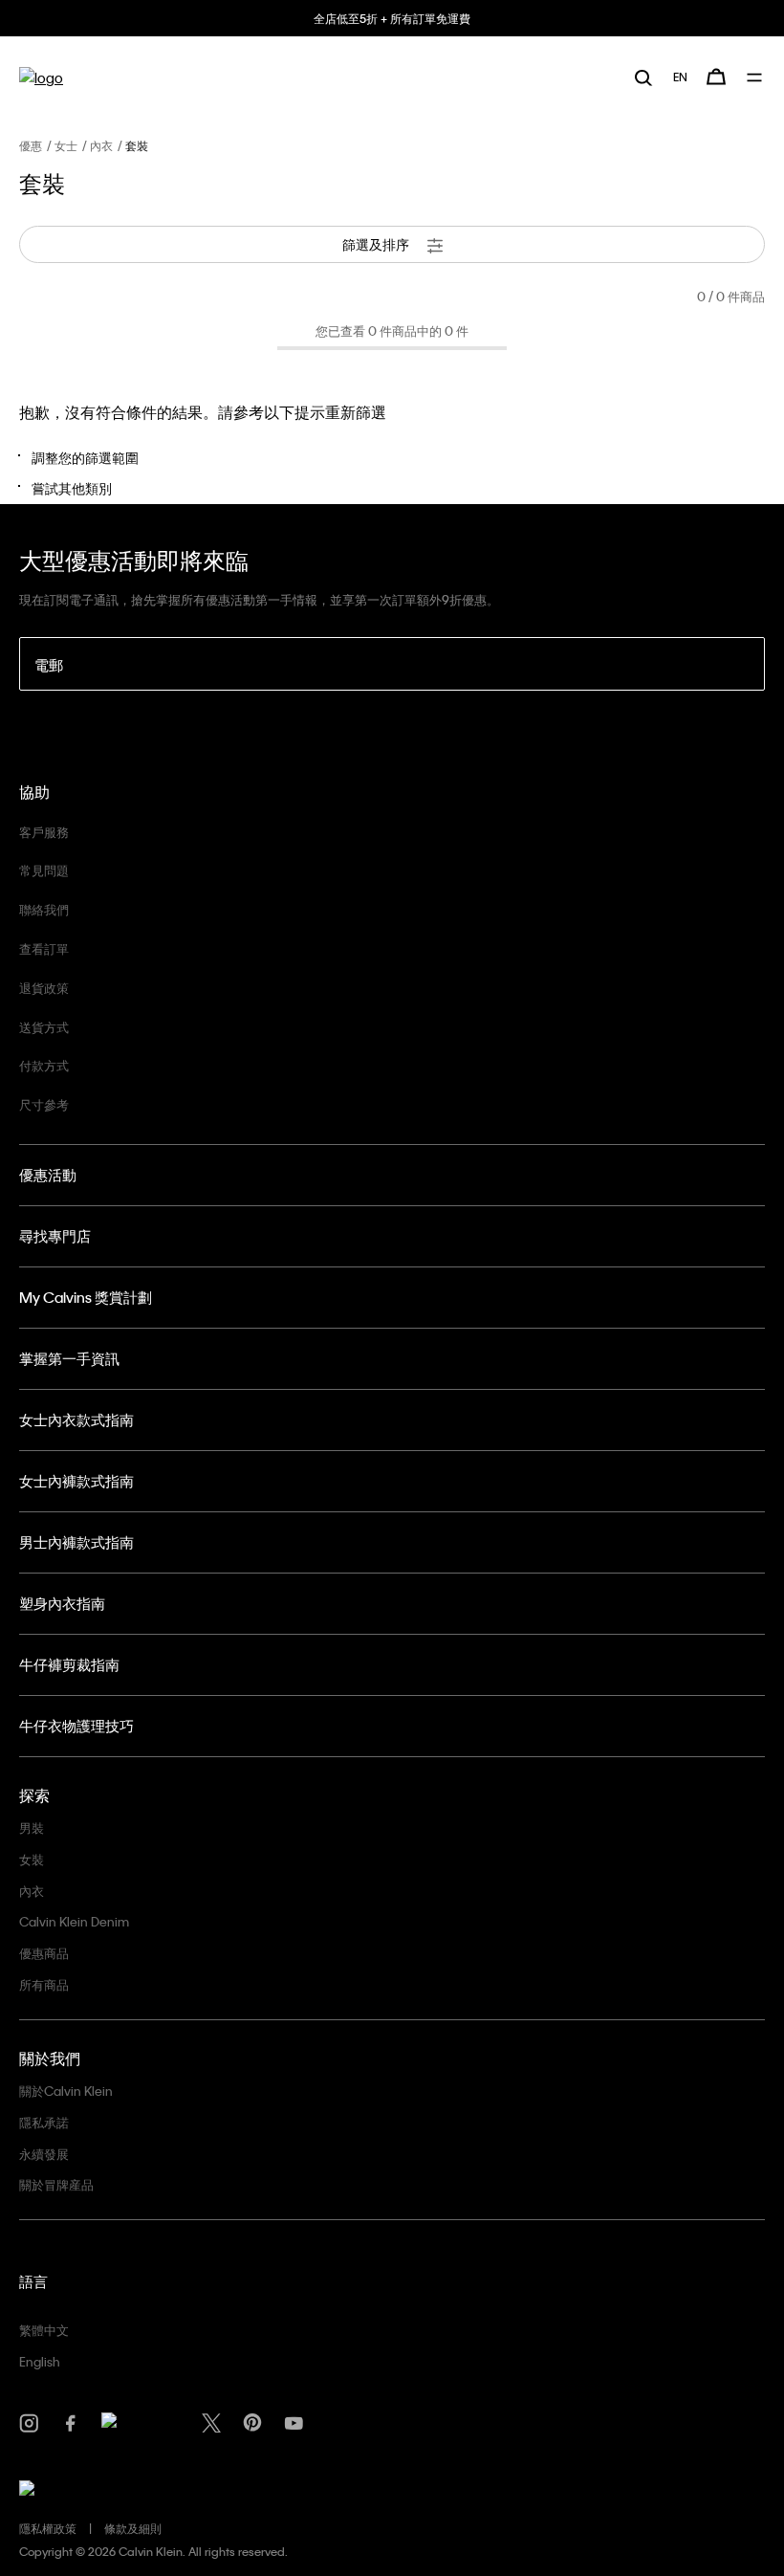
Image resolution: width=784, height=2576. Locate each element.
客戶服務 (44, 832)
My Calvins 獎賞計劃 (86, 1297)
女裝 (32, 1859)
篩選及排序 (377, 244)
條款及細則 (133, 2528)
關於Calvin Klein (66, 2091)
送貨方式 (44, 1027)
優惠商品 (44, 1953)
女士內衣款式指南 (76, 1420)
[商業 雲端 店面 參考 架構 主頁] (41, 77)
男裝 (32, 1827)
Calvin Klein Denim (74, 1921)
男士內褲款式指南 (76, 1542)
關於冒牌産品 (56, 2184)
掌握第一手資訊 (69, 1358)
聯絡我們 (44, 909)
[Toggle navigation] (756, 77)
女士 (66, 145)
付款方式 (44, 1065)
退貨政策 (44, 988)
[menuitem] (680, 77)
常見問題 (44, 870)
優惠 (31, 145)
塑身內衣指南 (62, 1603)
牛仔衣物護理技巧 (76, 1726)
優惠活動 (48, 1175)
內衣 (101, 145)
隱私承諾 (44, 2122)
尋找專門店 (55, 1236)
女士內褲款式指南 (76, 1481)
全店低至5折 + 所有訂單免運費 (392, 18)
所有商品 (44, 1984)
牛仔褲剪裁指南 (69, 1664)
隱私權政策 (48, 2528)
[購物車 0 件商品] (716, 77)
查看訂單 (44, 948)
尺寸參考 (44, 1104)
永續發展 (44, 2154)
